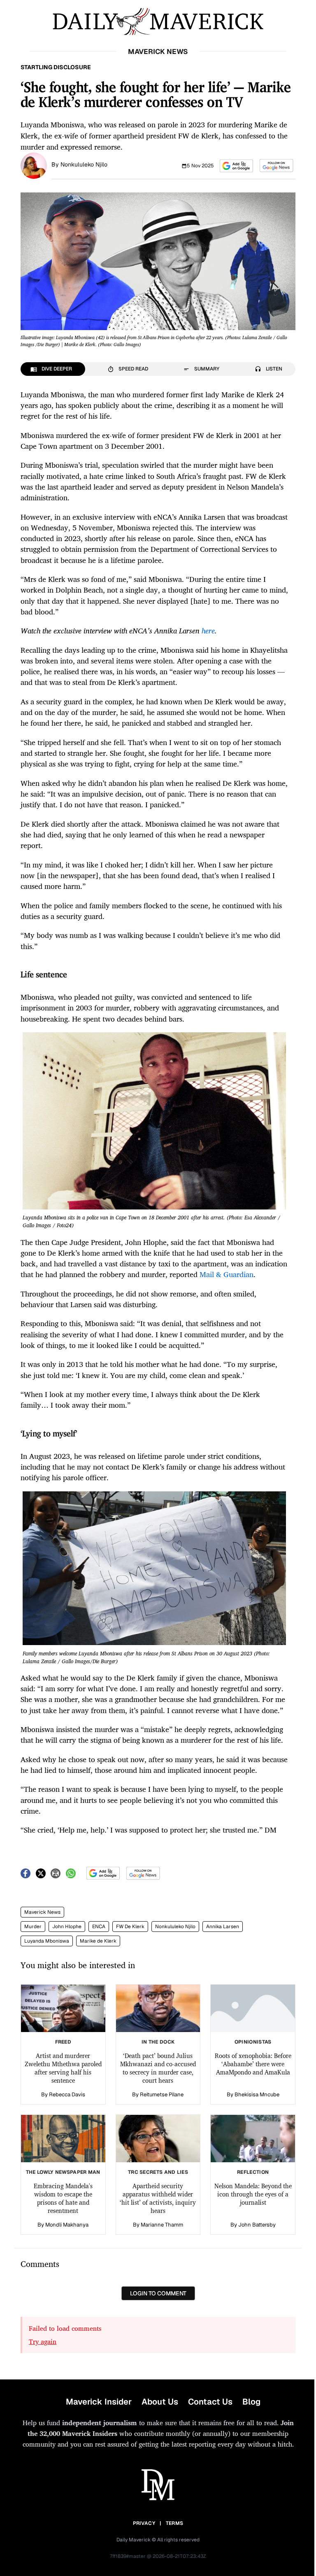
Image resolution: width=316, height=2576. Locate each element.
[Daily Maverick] (158, 22)
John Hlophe (67, 1927)
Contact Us (210, 2402)
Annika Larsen (223, 1927)
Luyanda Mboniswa (47, 1941)
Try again (43, 2342)
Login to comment (158, 2293)
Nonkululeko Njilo (84, 164)
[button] (236, 166)
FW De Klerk (130, 1927)
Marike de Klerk (98, 1941)
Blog (251, 2402)
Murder (33, 1927)
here (208, 631)
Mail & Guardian (227, 1274)
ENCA (99, 1927)
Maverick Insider (99, 2402)
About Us (160, 2402)
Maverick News (42, 1912)
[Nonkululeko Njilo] (34, 165)
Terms (175, 2523)
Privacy (144, 2523)
